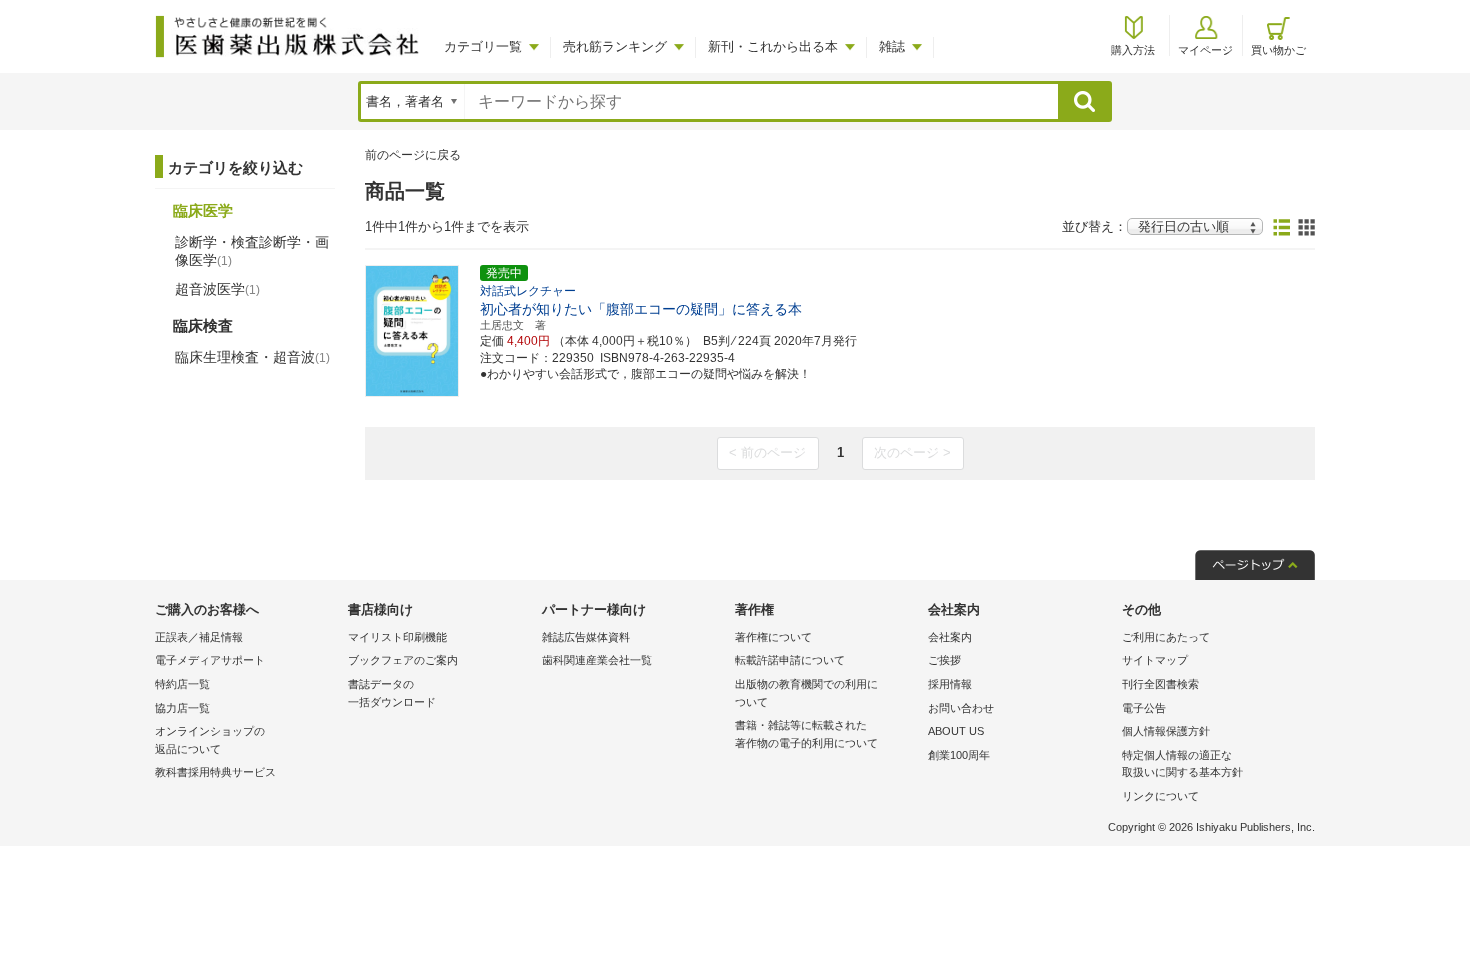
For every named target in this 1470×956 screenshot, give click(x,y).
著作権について (773, 637)
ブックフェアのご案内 (403, 660)
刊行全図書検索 (1160, 684)
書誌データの (392, 693)
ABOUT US (956, 731)
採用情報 (950, 684)
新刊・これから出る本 (773, 46)
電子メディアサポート (210, 660)
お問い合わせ (961, 708)
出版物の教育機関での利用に (806, 693)
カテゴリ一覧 (483, 46)
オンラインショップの (210, 740)
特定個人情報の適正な (1182, 764)
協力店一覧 (182, 708)
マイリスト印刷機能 (397, 637)
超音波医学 (217, 289)
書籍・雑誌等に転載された (806, 734)
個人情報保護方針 (1166, 731)
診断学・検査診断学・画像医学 (252, 251)
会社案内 (950, 637)
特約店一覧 (182, 684)
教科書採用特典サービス (215, 772)
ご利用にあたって (1166, 637)
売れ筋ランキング (615, 46)
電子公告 (1144, 708)
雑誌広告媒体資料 (586, 637)
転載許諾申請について (790, 660)
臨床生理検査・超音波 (252, 357)
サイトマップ (1155, 660)
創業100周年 (959, 755)
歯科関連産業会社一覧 (597, 660)
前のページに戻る (413, 155)
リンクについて (1160, 796)
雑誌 (892, 46)
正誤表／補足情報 (199, 637)
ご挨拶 (944, 660)
